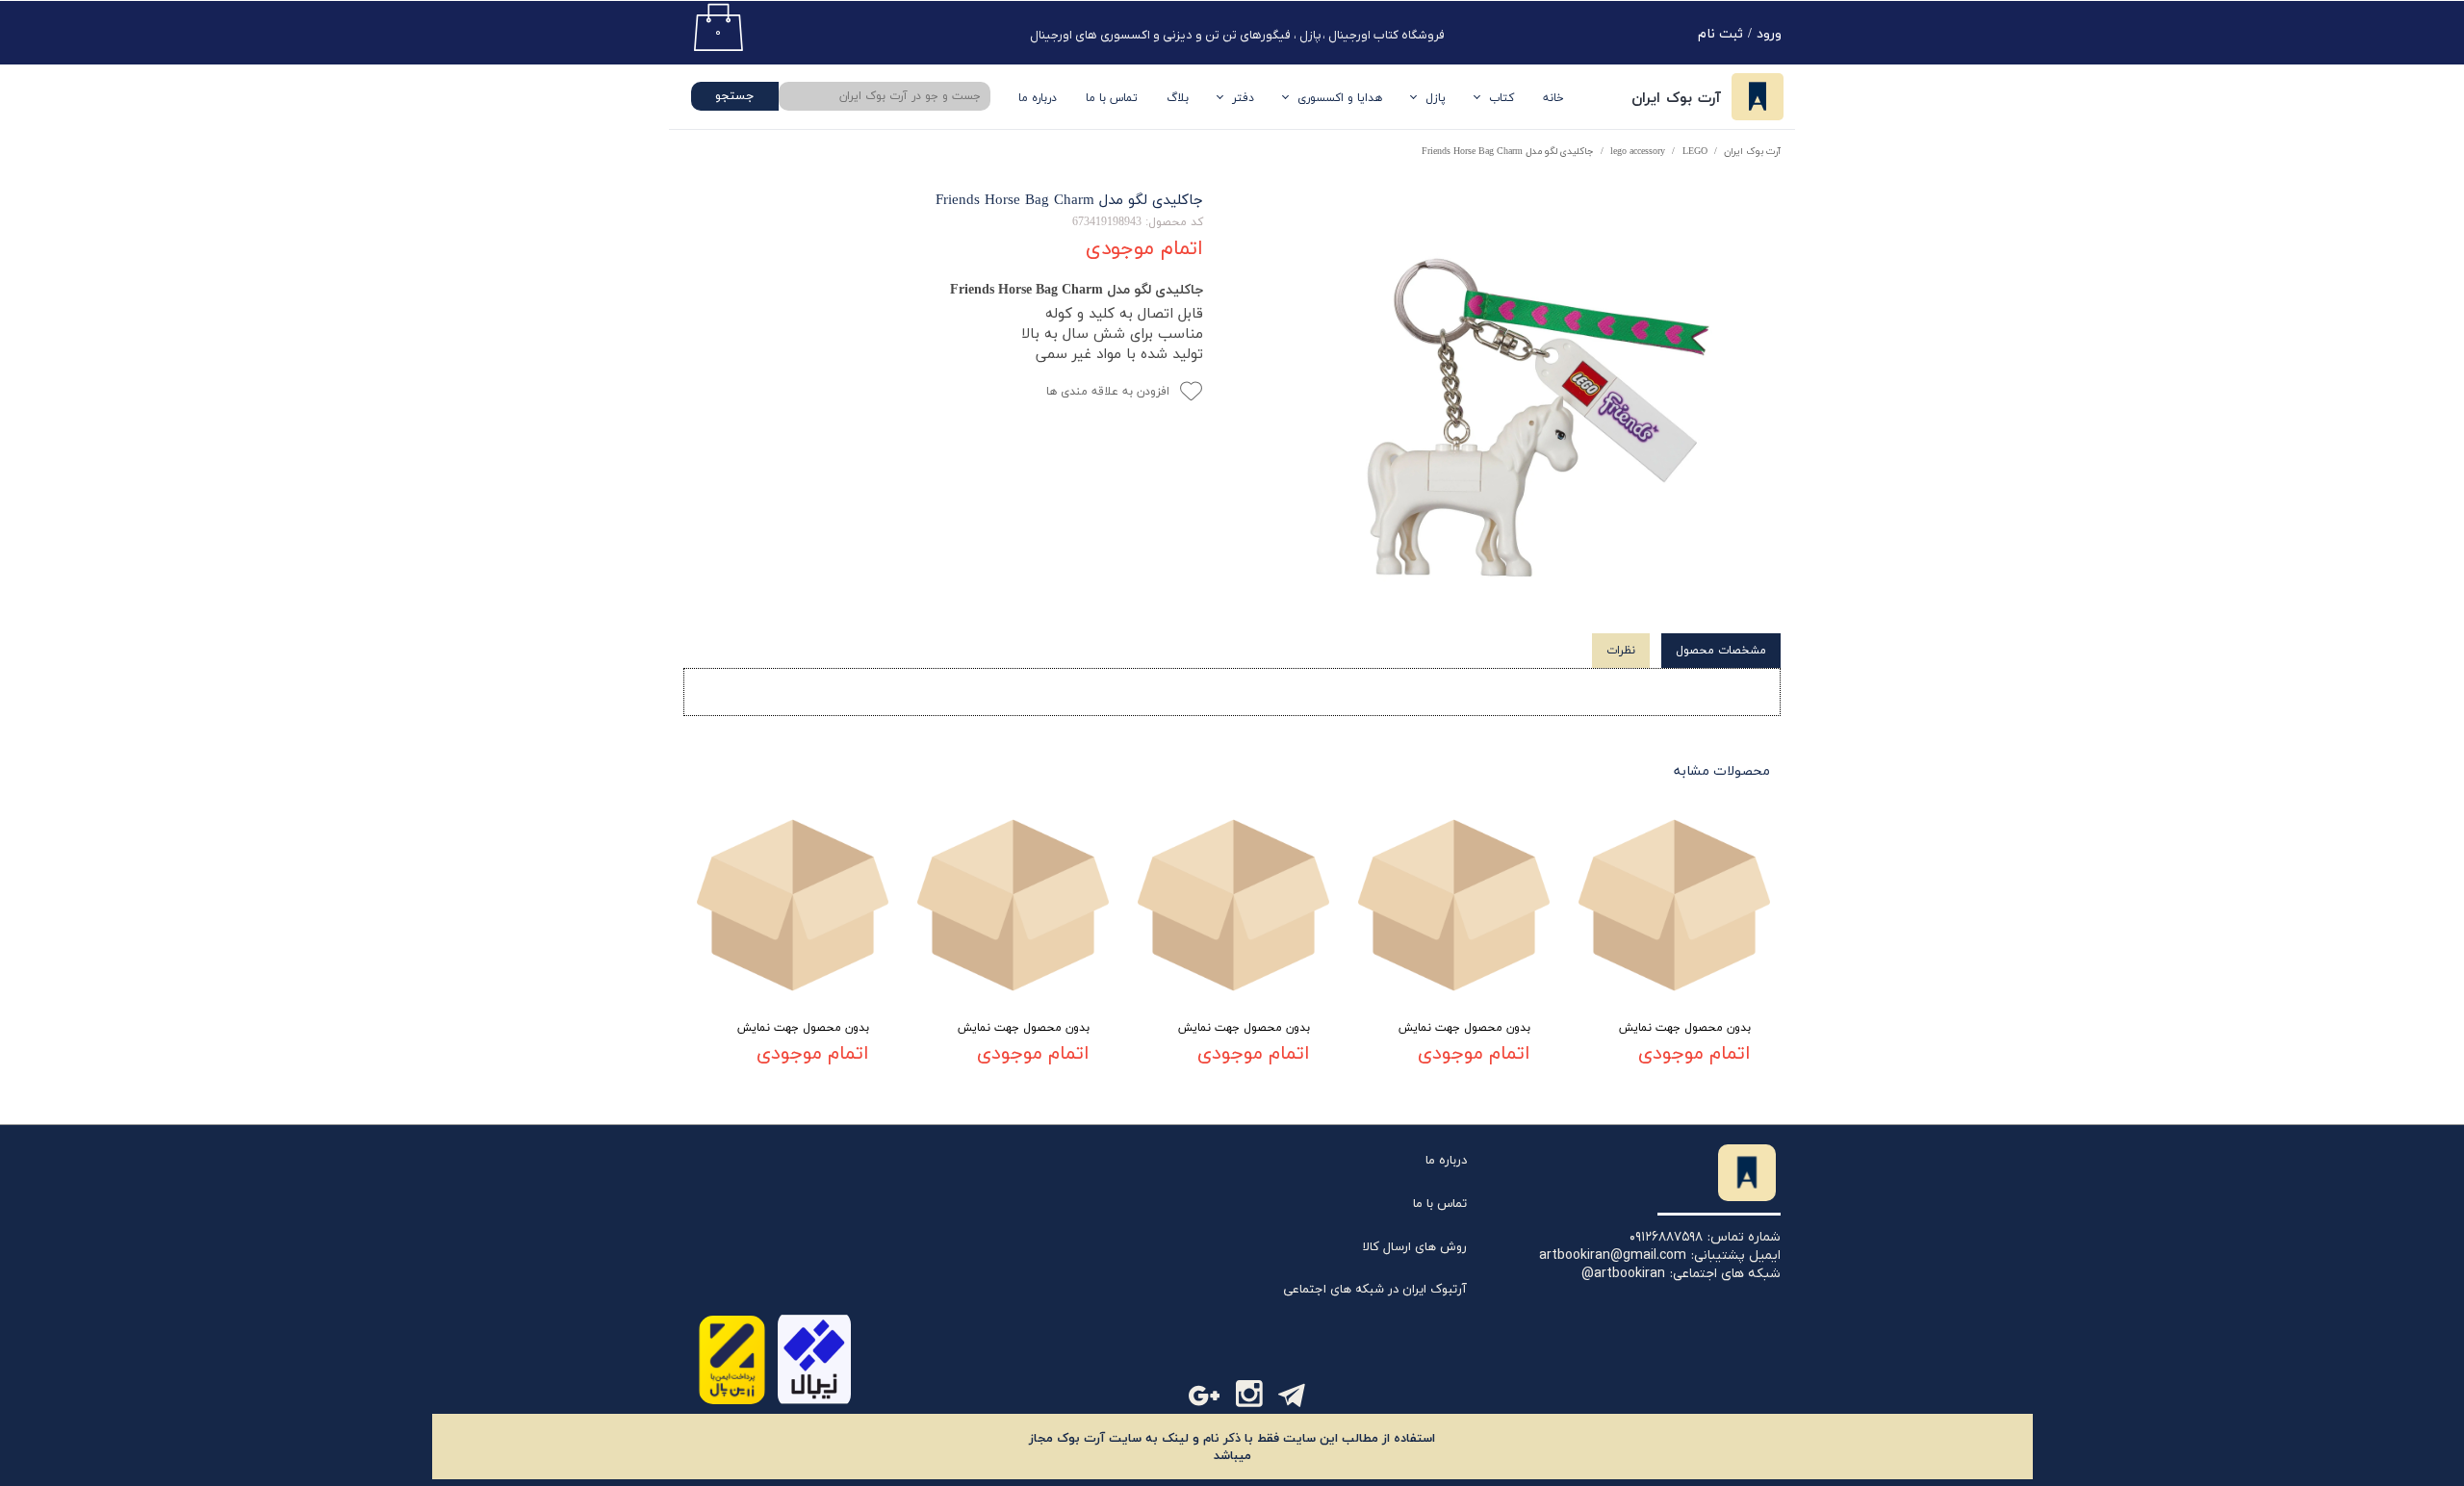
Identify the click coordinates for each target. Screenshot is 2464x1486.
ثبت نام (1720, 34)
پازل (1436, 98)
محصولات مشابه (1722, 771)
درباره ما (1446, 1161)
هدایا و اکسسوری (1340, 98)
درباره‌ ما (1038, 98)
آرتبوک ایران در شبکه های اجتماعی (1375, 1290)
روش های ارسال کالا (1415, 1247)
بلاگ (1178, 98)
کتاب (1501, 98)
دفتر (1243, 98)
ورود (1769, 34)
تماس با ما (1112, 98)
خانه (1553, 98)
